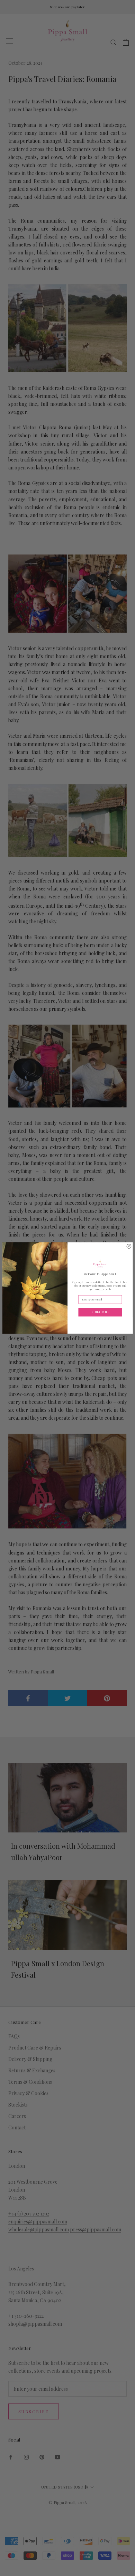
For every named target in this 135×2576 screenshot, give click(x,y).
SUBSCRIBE (100, 1312)
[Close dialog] (129, 1246)
